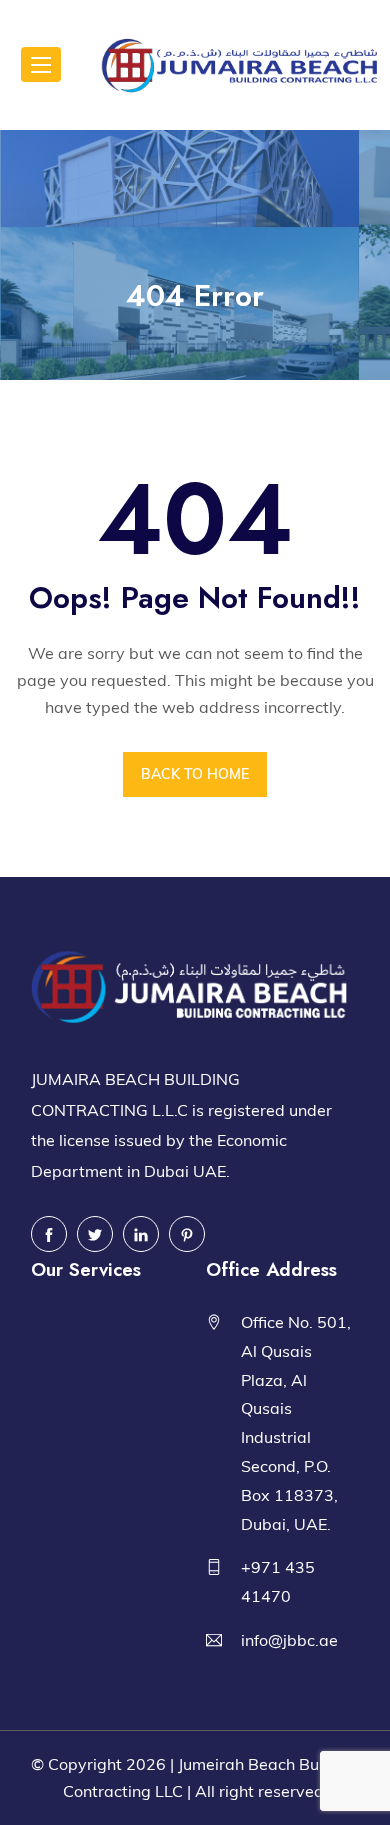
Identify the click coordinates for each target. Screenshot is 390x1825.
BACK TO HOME (195, 774)
